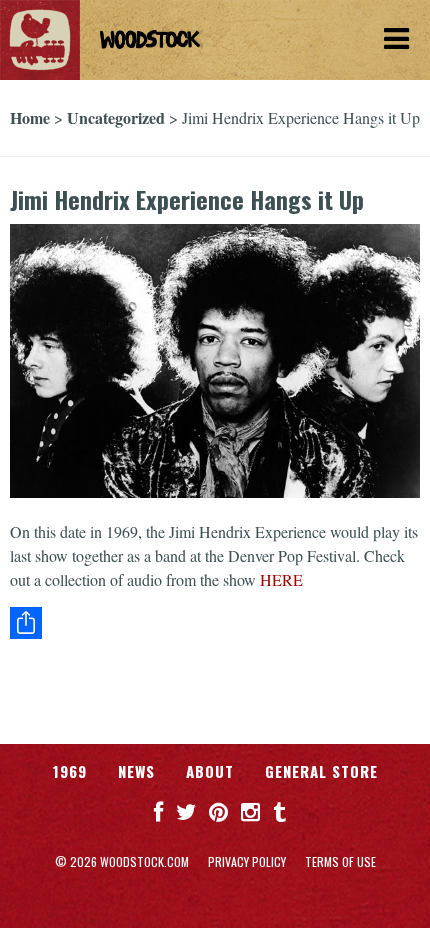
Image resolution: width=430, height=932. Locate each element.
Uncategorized (116, 117)
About (210, 771)
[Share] (215, 623)
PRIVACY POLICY (247, 861)
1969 (70, 771)
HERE (281, 579)
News (136, 771)
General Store (321, 771)
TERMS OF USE (340, 861)
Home (30, 117)
